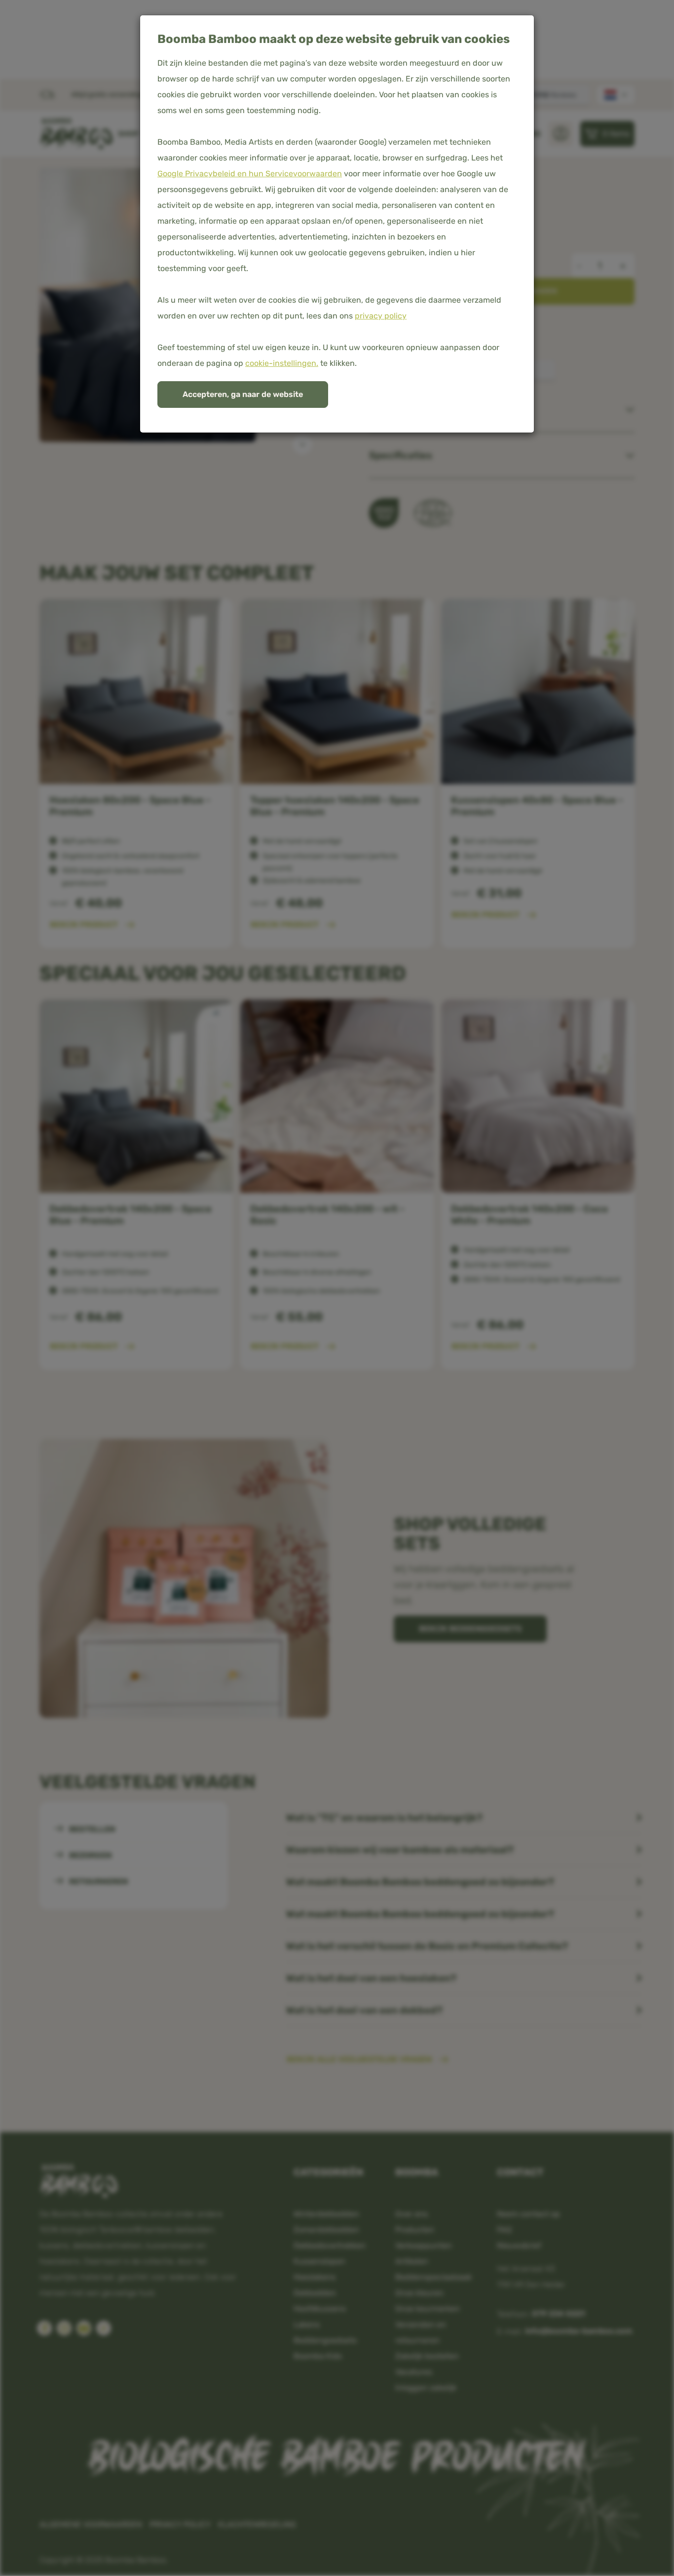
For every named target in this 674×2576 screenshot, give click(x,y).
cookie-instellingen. (282, 363)
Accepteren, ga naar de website (243, 394)
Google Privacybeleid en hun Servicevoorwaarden (250, 174)
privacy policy (381, 316)
